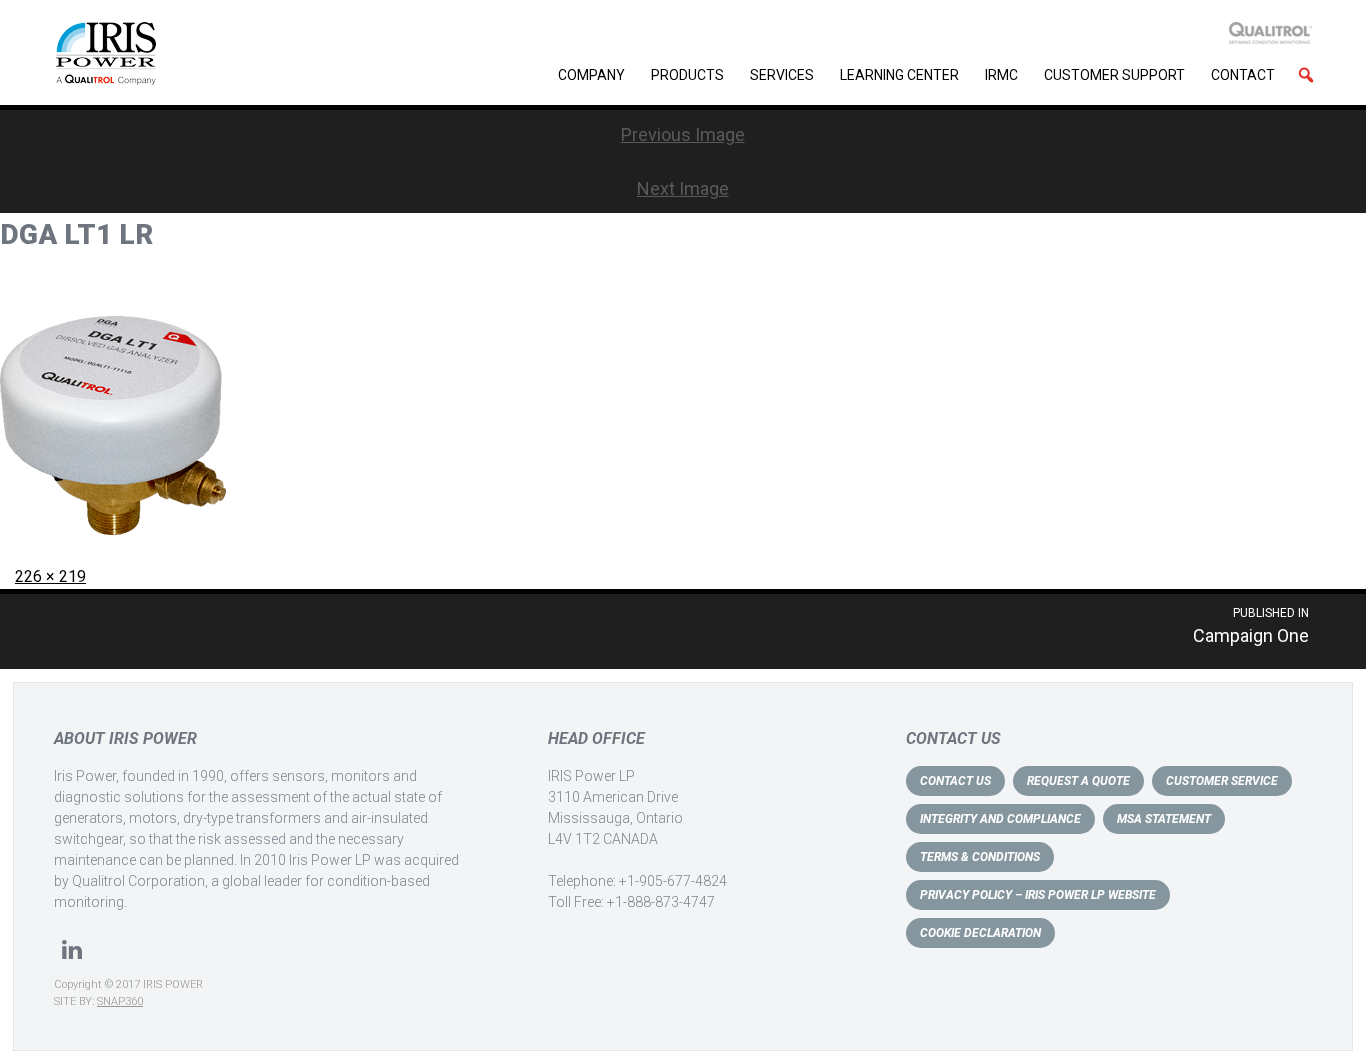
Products (687, 75)
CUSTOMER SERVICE (1222, 781)
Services (782, 75)
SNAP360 (120, 1001)
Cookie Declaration (980, 933)
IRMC (1001, 75)
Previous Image (683, 134)
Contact (1243, 75)
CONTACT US (955, 781)
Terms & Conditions (980, 857)
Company (591, 75)
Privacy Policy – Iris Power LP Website (1038, 895)
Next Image (683, 188)
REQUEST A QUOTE (1078, 781)
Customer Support (1114, 75)
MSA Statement (1164, 819)
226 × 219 (50, 576)
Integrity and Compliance (1000, 819)
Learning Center (899, 75)
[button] (1306, 75)
